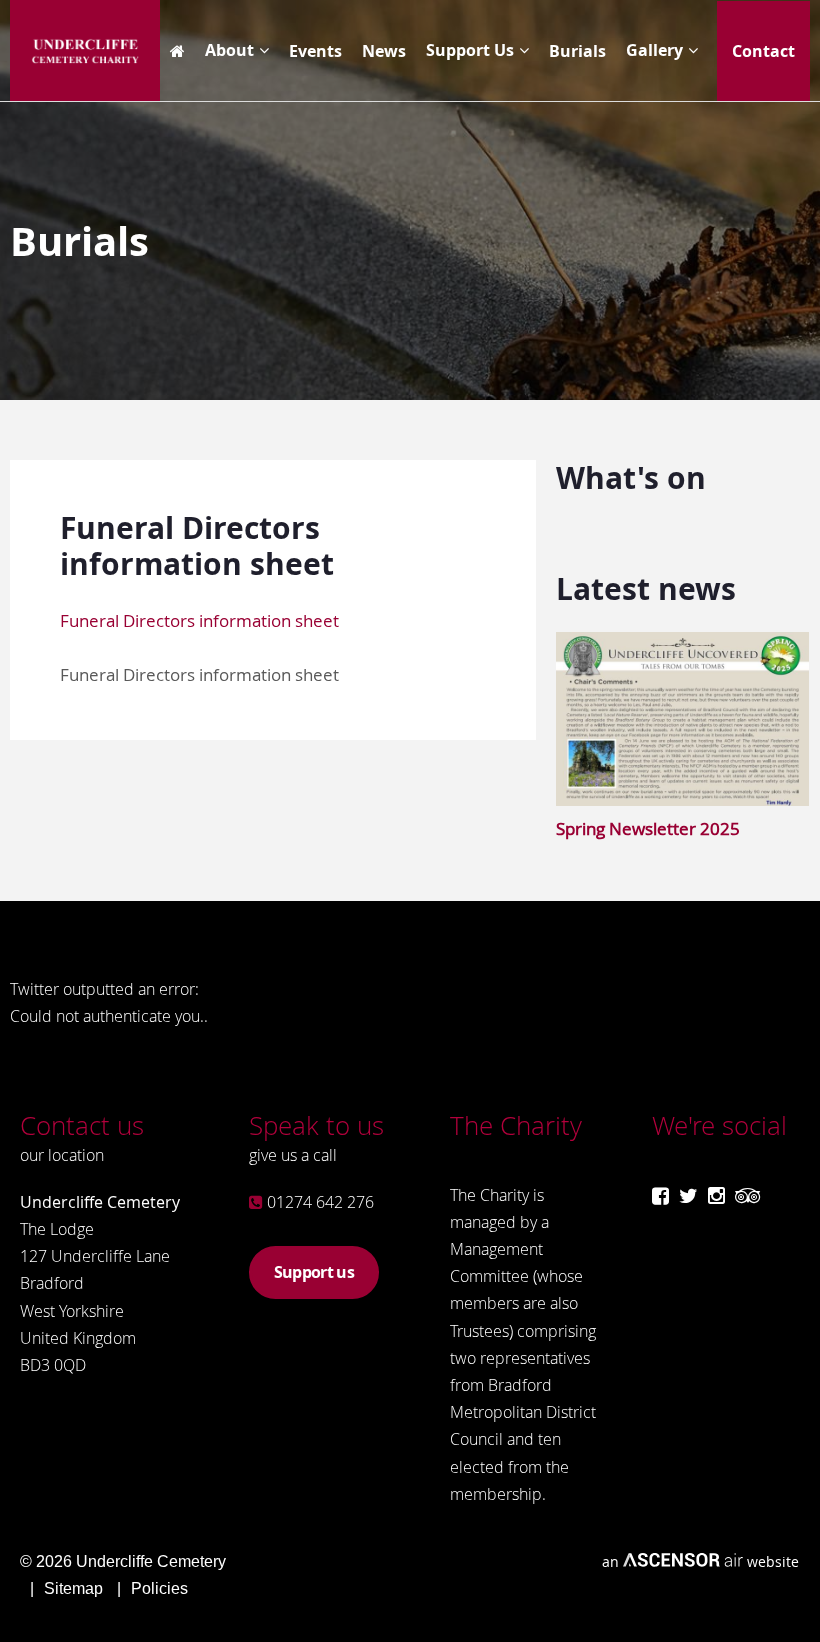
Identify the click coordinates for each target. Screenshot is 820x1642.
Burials (577, 51)
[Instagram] (716, 1195)
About (229, 50)
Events (315, 51)
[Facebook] (660, 1195)
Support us (314, 1272)
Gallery (654, 50)
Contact (763, 51)
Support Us (470, 50)
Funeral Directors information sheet (199, 620)
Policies (159, 1588)
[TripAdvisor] (748, 1195)
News (384, 51)
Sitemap (73, 1588)
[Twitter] (688, 1195)
